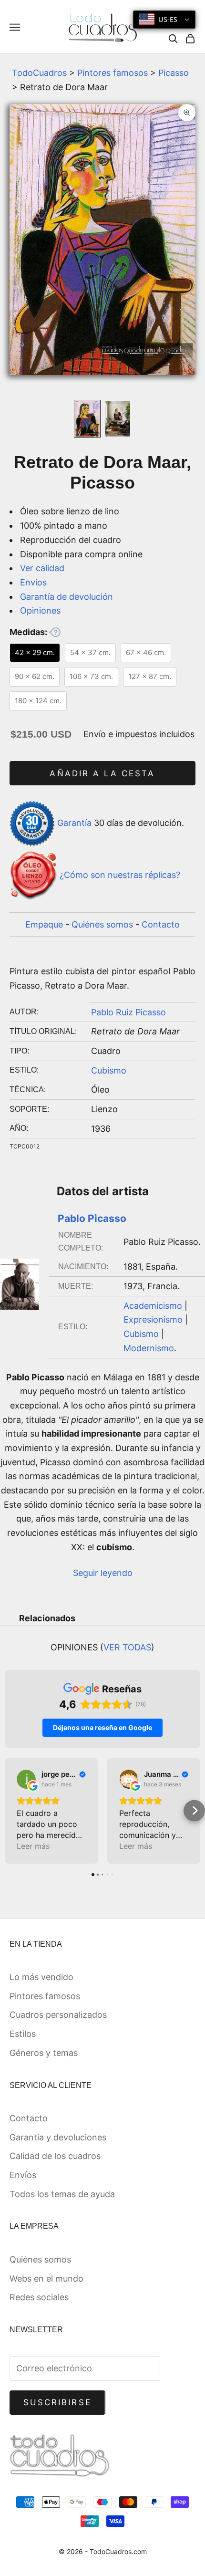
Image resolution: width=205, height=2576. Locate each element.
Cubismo (109, 1070)
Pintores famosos (113, 73)
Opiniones (40, 610)
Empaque (44, 924)
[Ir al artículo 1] (87, 419)
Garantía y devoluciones (58, 2137)
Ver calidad (42, 568)
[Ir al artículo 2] (118, 419)
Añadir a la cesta (102, 773)
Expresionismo (153, 1319)
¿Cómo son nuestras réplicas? (120, 875)
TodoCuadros (39, 73)
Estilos (23, 2034)
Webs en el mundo (46, 2279)
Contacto (161, 924)
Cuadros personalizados (58, 2015)
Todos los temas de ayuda (62, 2194)
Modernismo (149, 1348)
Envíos (33, 582)
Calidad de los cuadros (55, 2156)
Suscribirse (57, 2402)
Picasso (174, 73)
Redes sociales (39, 2297)
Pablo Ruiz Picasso (128, 1012)
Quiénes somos (102, 924)
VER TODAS (127, 1647)
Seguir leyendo (103, 1573)
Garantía (74, 823)
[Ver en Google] (26, 1779)
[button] (11, 1810)
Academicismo (153, 1306)
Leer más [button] (33, 1846)
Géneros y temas (44, 2053)
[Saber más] (55, 632)
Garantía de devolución (67, 597)
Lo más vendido (41, 1977)
